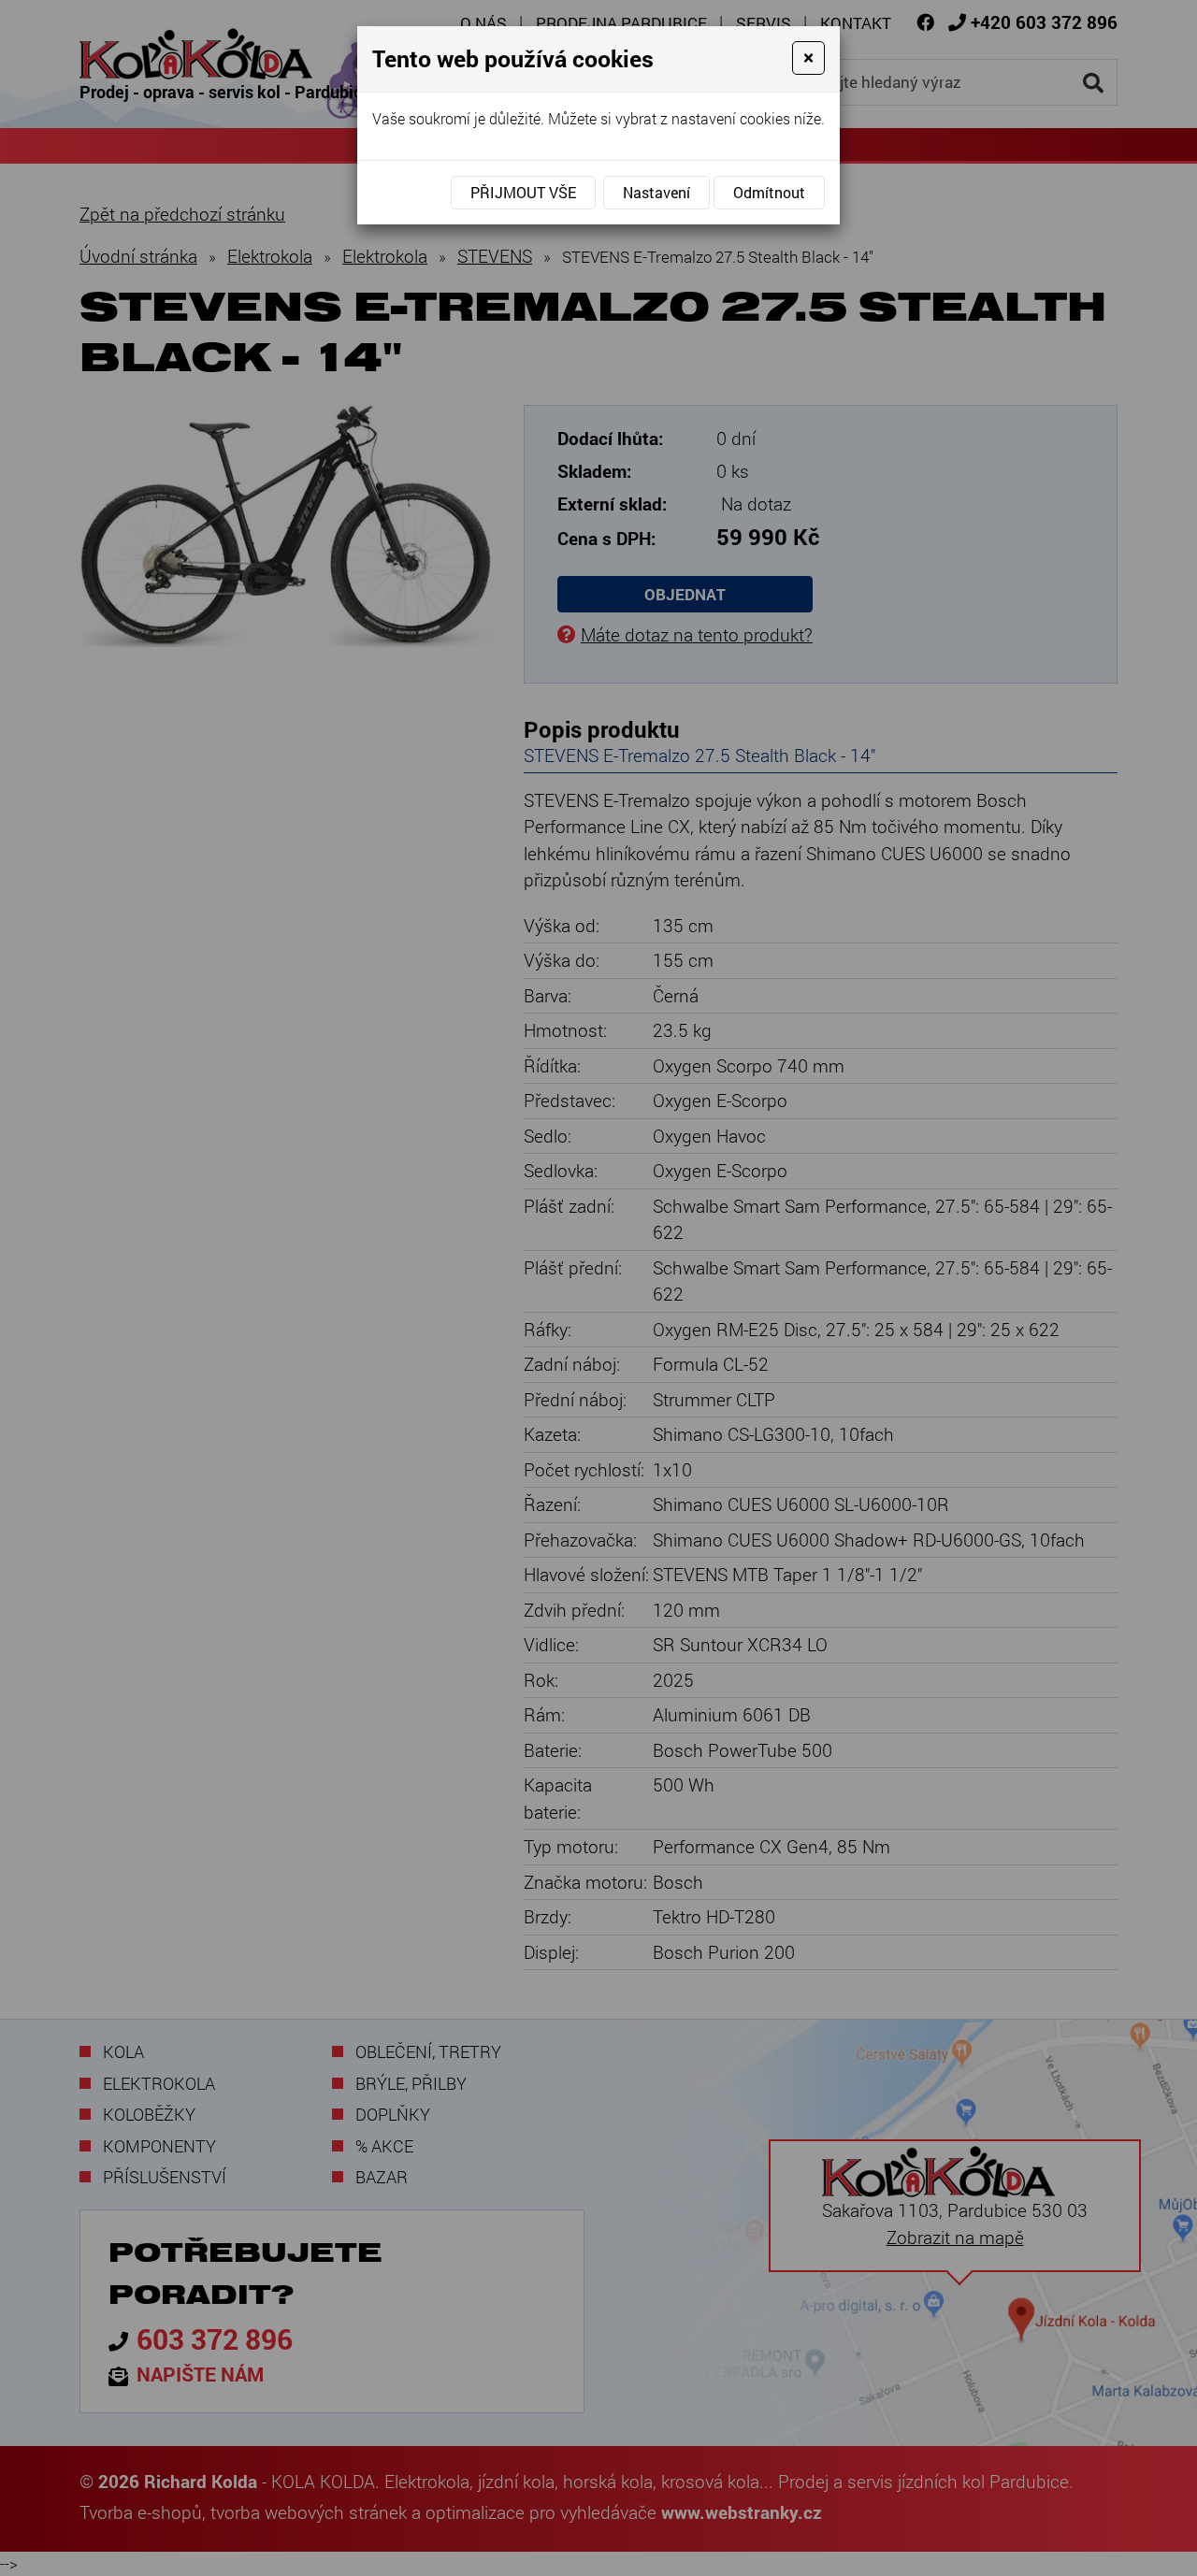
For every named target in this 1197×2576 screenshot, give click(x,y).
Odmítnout (769, 192)
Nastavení (656, 192)
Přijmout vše (523, 192)
